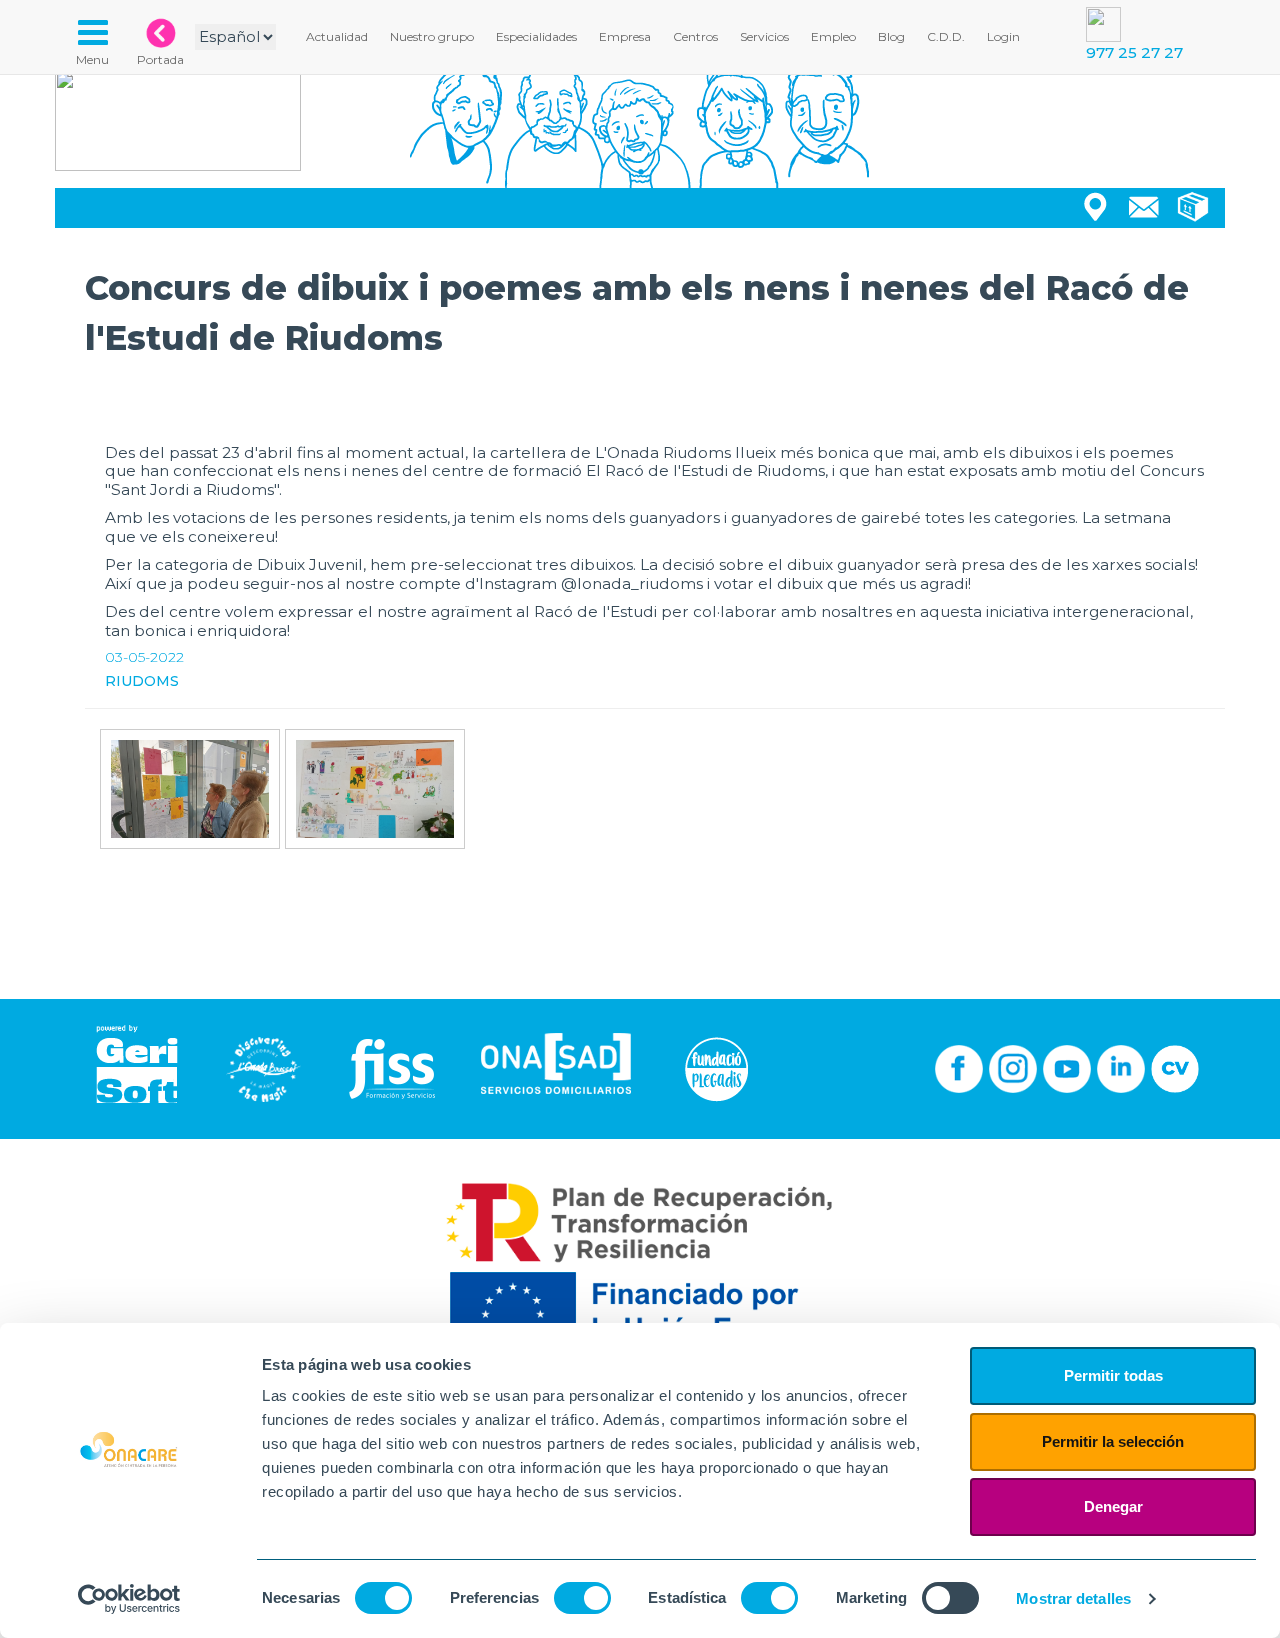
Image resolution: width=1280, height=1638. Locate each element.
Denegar (1113, 1506)
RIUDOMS (142, 681)
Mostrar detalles (1073, 1598)
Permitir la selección (1113, 1441)
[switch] (582, 1598)
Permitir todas (1113, 1375)
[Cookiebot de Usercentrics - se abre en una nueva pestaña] (129, 1599)
